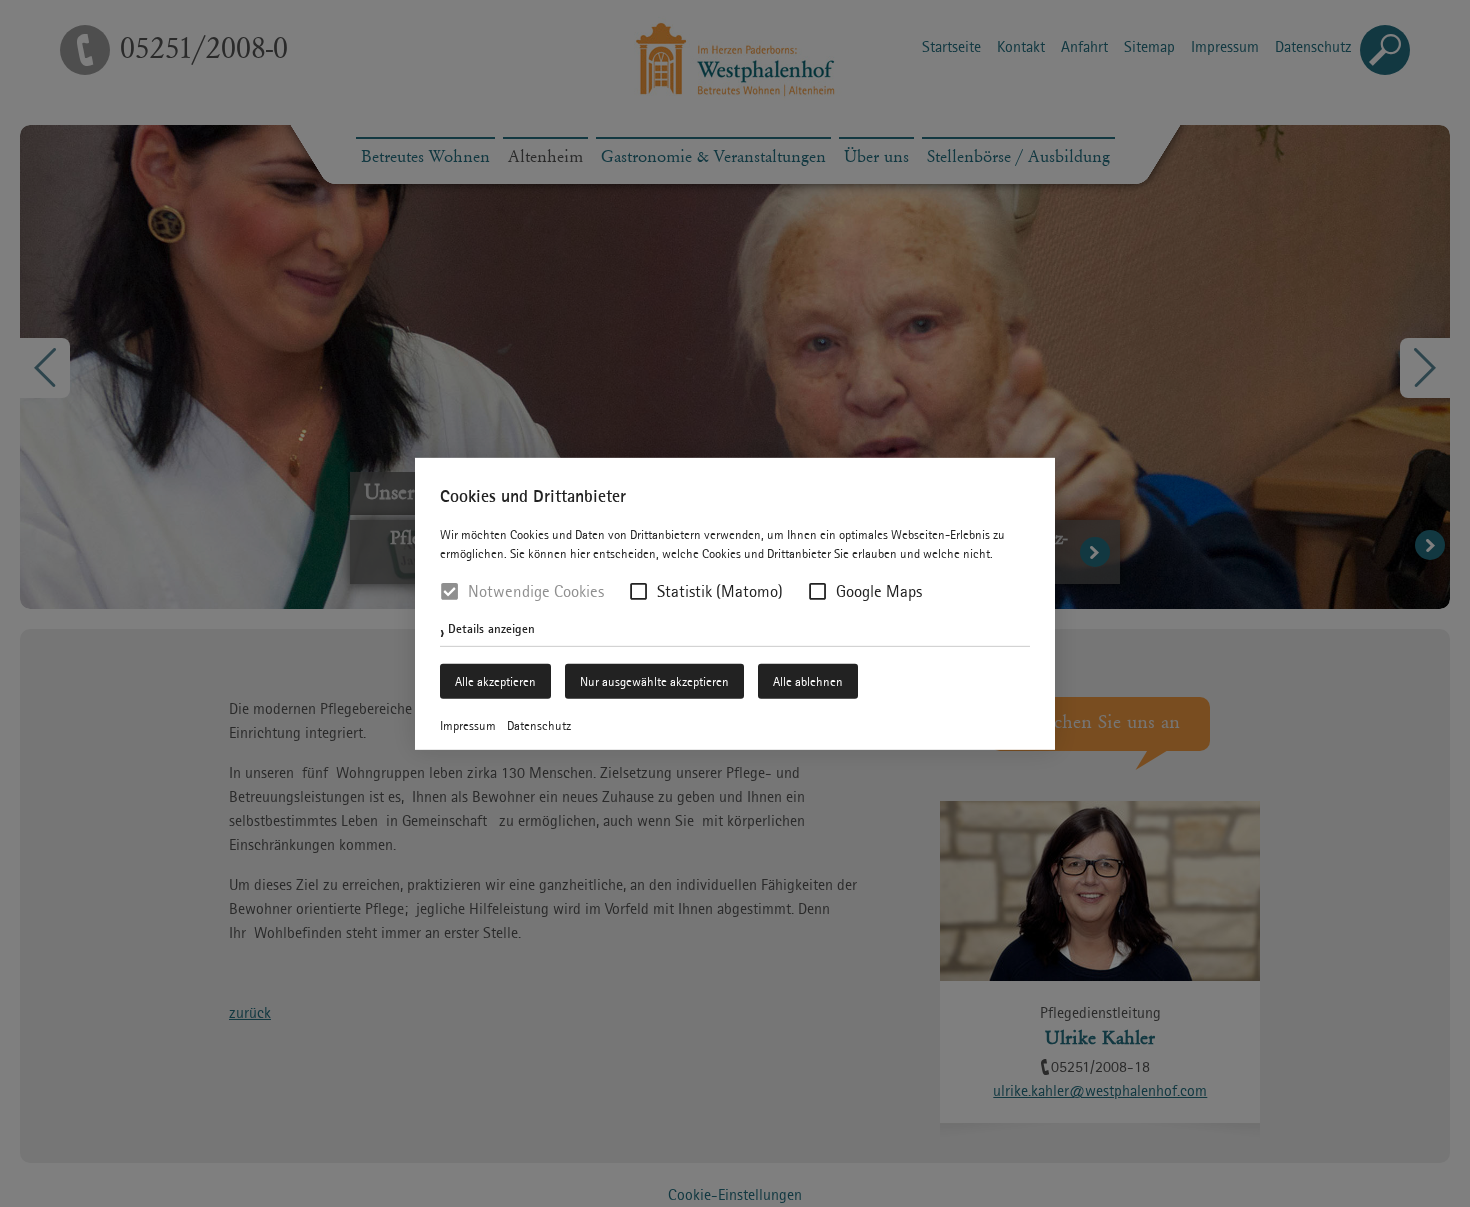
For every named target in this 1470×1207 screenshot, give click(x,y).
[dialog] (735, 603)
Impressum (468, 725)
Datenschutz (539, 725)
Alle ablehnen (808, 681)
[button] (638, 591)
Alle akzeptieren (495, 681)
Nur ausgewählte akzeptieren (654, 681)
